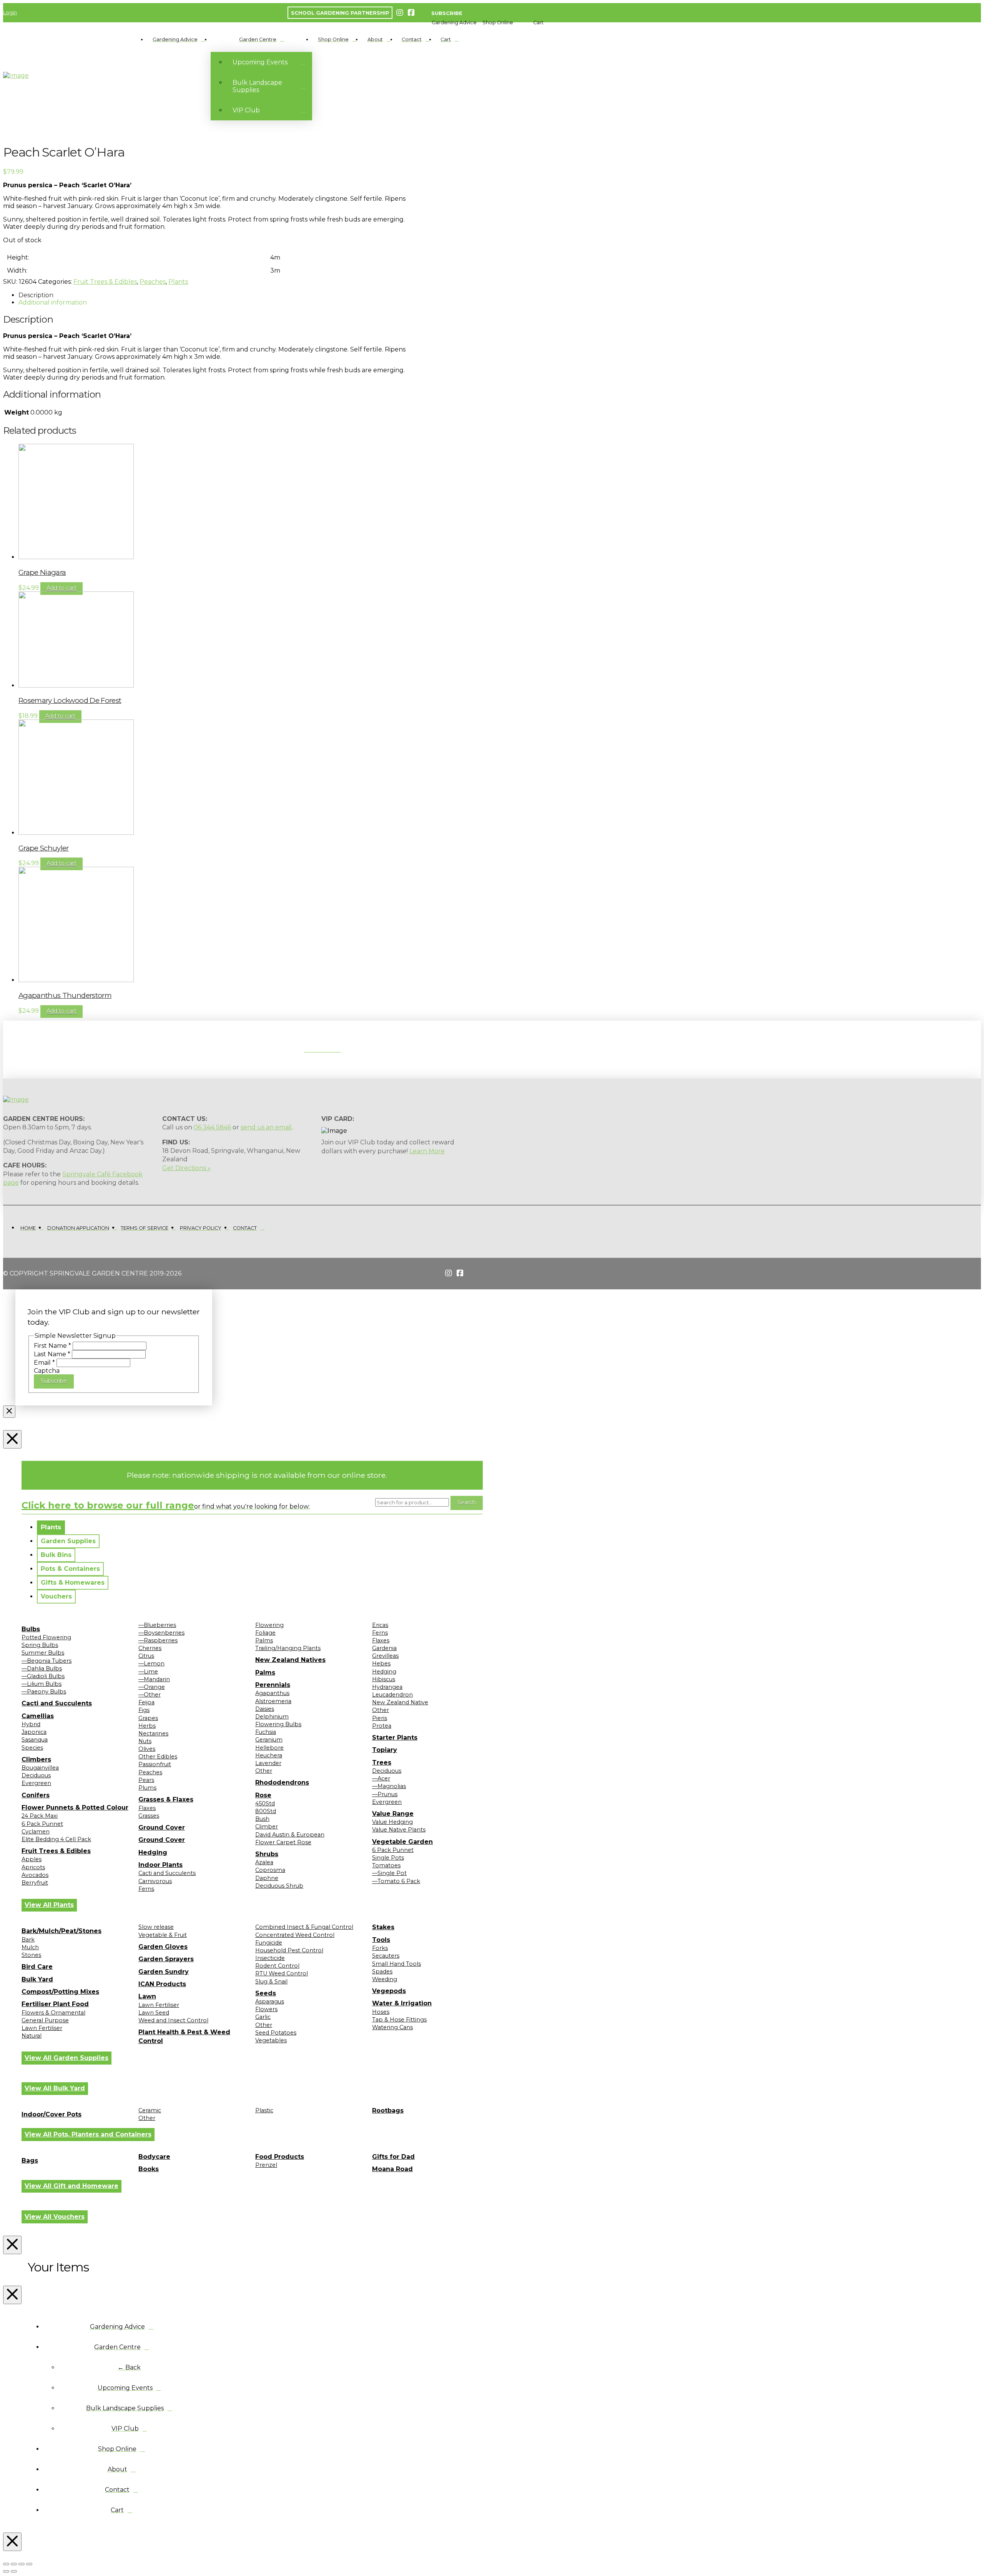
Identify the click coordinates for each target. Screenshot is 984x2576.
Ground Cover (162, 1828)
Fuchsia (266, 1732)
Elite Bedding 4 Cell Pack (56, 1839)
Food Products (280, 2157)
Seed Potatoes (276, 2033)
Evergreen (36, 1783)
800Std (266, 1811)
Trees (382, 1763)
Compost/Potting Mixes (60, 1992)
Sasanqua (35, 1740)
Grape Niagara (42, 572)
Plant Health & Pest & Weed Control (184, 2036)
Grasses (149, 1816)
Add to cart (61, 588)
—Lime (148, 1672)
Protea (382, 1726)
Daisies (265, 1709)
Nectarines (153, 1733)
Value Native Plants (399, 1830)
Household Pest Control (289, 1950)
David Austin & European (290, 1835)
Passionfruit (155, 1764)
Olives (147, 1749)
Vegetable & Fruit (163, 1935)
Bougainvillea (40, 1768)
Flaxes (147, 1808)
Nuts (145, 1741)
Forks (380, 1948)
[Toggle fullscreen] (14, 2564)
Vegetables (271, 2040)
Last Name (52, 1354)
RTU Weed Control (282, 1973)
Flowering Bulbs (278, 1724)
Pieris (380, 1718)
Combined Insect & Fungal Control (304, 1927)
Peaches (153, 282)
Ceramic (150, 2110)
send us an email (266, 1127)
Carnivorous (155, 1881)
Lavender (268, 1763)
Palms (264, 1640)
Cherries (150, 1648)
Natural (32, 2036)
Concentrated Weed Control (295, 1935)
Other (264, 1771)
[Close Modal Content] (9, 1412)
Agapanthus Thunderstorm (65, 995)
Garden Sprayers (166, 1959)
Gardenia (384, 1648)
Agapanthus (272, 1693)
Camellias (38, 1716)
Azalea (264, 1862)
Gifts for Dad (393, 2157)
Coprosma (270, 1870)
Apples (32, 1859)
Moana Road (392, 2169)
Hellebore (269, 1748)
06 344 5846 (212, 1127)
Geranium (269, 1740)
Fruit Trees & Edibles (105, 282)
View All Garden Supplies (66, 2058)
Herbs (147, 1726)
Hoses (381, 2012)
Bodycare (154, 2157)
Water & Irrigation (402, 2003)
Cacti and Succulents (57, 1703)
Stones (31, 1955)
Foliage (265, 1633)
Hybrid (31, 1724)
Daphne (267, 1878)
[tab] (51, 1527)
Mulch (30, 1947)
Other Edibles (158, 1757)
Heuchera (269, 1755)
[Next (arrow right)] (14, 2571)
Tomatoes (386, 1865)
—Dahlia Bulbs (42, 1668)
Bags (30, 2161)
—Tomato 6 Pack (396, 1881)
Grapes (148, 1718)
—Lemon (151, 1663)
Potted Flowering (46, 1637)
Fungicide (269, 1943)
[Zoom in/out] (6, 2564)
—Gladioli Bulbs (43, 1676)
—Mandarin (154, 1679)
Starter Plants (395, 1738)
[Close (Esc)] (29, 2564)
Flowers (266, 2009)
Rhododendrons (282, 1783)
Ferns (146, 1889)
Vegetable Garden (402, 1842)
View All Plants (49, 1905)
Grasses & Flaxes (166, 1799)
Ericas (380, 1625)
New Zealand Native (400, 1702)
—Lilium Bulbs (42, 1684)
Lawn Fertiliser (42, 2028)
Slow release (156, 1927)
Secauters (386, 1956)
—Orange (152, 1687)
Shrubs (267, 1854)
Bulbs (31, 1629)
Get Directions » (186, 1168)
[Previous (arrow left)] (6, 2571)
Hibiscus (384, 1679)
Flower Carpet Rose (283, 1842)
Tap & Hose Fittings (399, 2020)
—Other (150, 1695)
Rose (263, 1795)
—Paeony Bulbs (44, 1692)
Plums (147, 1788)
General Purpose (45, 2020)
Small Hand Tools (396, 1964)
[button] (454, 22)
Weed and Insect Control (173, 2020)
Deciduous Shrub (279, 1886)
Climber (267, 1827)
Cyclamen (36, 1832)
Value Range (393, 1814)
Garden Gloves (163, 1947)
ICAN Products (162, 1984)
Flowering (269, 1625)
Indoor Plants (160, 1865)
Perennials (273, 1685)
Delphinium (272, 1717)
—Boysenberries (161, 1633)
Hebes (381, 1663)
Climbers (36, 1759)
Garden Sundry (164, 1972)
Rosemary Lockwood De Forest (70, 700)
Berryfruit (35, 1883)
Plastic (264, 2110)
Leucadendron (392, 1695)
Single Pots (388, 1858)
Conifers (36, 1795)
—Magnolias (389, 1786)
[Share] (22, 2564)
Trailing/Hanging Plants (288, 1648)
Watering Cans (392, 2027)
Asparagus (270, 2002)
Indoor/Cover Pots (52, 2114)
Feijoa (146, 1702)
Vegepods (389, 1991)
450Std (265, 1803)
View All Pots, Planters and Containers (88, 2134)
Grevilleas (385, 1656)
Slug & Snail (271, 1982)
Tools (381, 1940)
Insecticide (270, 1958)
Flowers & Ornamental (53, 2013)
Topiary (385, 1750)
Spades (382, 1972)
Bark (28, 1940)
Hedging (153, 1852)
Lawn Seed (154, 2013)
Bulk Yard (37, 1979)
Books (149, 2169)
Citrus (146, 1656)
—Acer (381, 1778)
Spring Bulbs (40, 1645)
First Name (52, 1346)
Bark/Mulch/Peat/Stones (61, 1931)
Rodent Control (277, 1966)
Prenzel (266, 2165)
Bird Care (37, 1967)
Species (32, 1748)
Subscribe (54, 1381)
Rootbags (388, 2111)
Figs (144, 1710)
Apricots (33, 1867)
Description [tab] (36, 295)
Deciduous (36, 1775)
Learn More (427, 1151)
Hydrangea (387, 1687)
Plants (178, 282)
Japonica (34, 1732)
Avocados (35, 1875)
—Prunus (385, 1794)
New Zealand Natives (290, 1660)
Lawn (147, 1996)
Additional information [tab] (53, 302)
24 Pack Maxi (40, 1816)
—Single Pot (389, 1873)
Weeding (385, 1979)
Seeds (266, 1993)
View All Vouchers (55, 2217)
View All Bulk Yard (55, 2088)
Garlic (263, 2017)
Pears (146, 1780)
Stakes (383, 1927)
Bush (262, 1819)
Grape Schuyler (44, 848)
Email (44, 1363)
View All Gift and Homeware (71, 2186)
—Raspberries (158, 1640)
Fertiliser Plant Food (55, 2004)
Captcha (47, 1371)
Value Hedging (392, 1822)
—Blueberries (157, 1625)
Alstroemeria (273, 1701)
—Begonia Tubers (47, 1661)
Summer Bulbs (43, 1653)
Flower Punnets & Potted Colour (75, 1808)
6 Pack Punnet (42, 1824)
